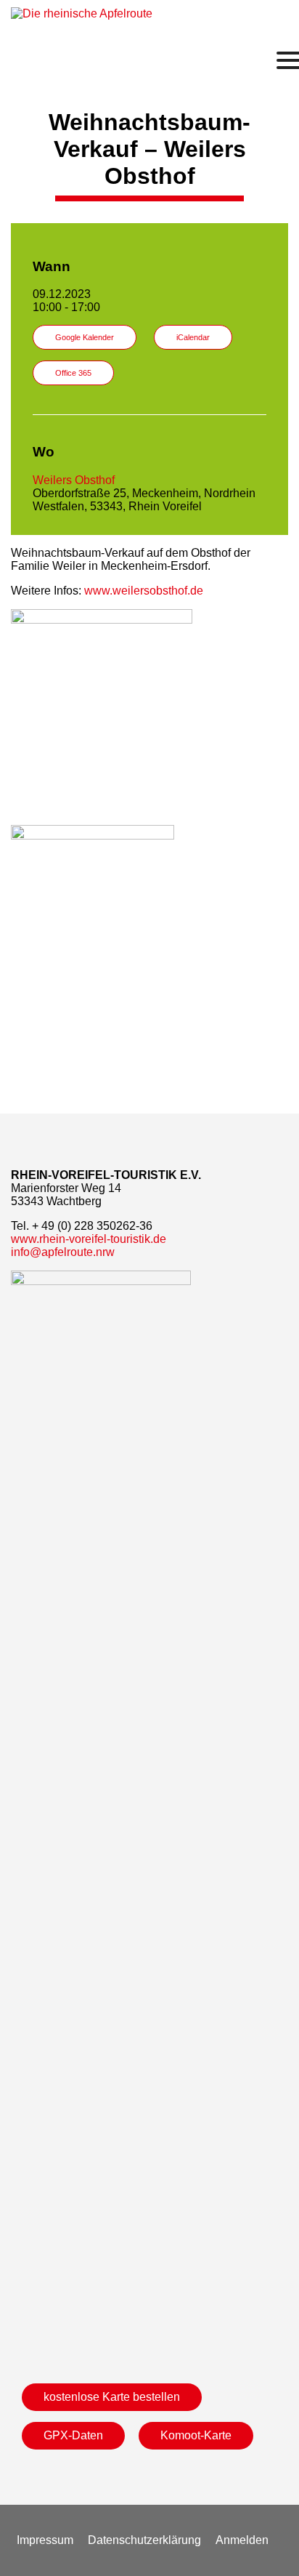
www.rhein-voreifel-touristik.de (89, 1239)
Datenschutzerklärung (144, 2540)
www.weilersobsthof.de (144, 591)
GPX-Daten (73, 2435)
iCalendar (193, 337)
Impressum (45, 2540)
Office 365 (73, 373)
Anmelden (242, 2540)
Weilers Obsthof (74, 480)
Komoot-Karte (196, 2435)
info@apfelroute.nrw (63, 1252)
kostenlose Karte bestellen (112, 2397)
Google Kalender (85, 337)
